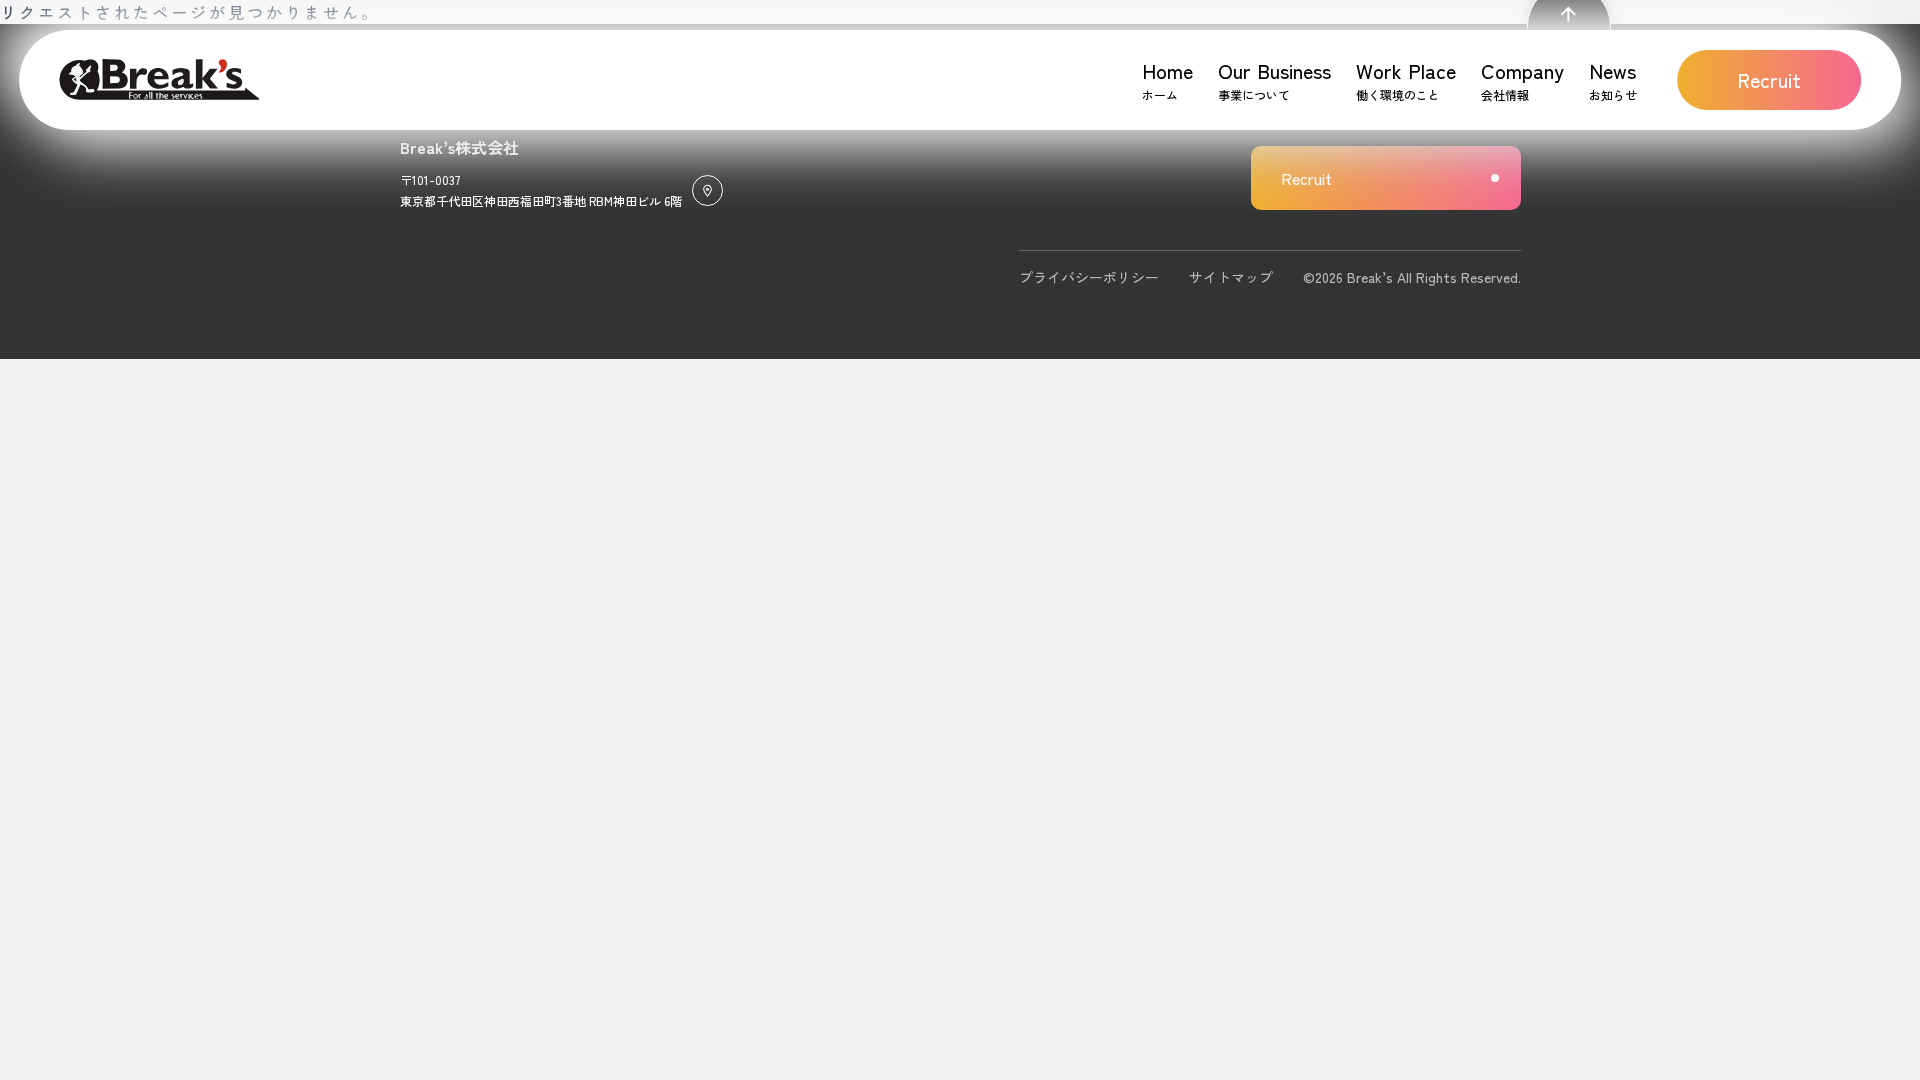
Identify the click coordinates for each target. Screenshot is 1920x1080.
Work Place (1406, 70)
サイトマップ (1231, 277)
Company (1522, 70)
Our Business (1274, 70)
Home (1167, 70)
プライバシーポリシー (1089, 277)
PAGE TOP (1569, 35)
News (1612, 70)
